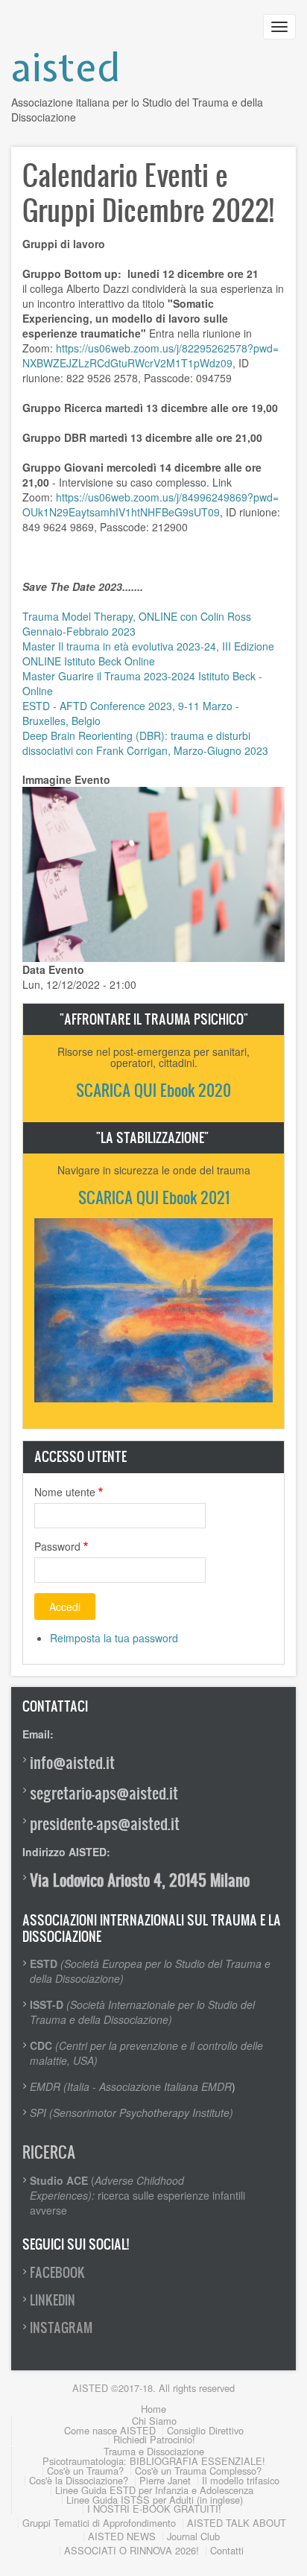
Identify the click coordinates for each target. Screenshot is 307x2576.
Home (153, 2409)
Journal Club (193, 2536)
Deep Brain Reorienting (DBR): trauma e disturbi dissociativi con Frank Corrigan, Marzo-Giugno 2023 (145, 743)
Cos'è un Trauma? (85, 2471)
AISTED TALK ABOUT (237, 2523)
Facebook (57, 2272)
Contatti (227, 2550)
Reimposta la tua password (114, 1638)
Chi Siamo (154, 2421)
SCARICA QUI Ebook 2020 (153, 1090)
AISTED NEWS (122, 2536)
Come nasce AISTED (110, 2430)
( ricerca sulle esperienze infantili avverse (137, 2195)
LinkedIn (53, 2300)
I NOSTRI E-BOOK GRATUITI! (154, 2509)
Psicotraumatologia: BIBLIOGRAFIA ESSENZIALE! (154, 2461)
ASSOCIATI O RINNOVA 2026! (132, 2550)
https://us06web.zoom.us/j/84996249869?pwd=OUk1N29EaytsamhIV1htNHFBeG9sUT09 (151, 504)
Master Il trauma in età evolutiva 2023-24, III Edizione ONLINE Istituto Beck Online (148, 654)
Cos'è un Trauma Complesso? (198, 2471)
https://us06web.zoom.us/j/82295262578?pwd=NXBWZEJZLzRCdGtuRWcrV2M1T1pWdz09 (151, 355)
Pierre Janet (165, 2480)
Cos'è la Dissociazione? (79, 2480)
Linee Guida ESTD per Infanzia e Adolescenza (154, 2490)
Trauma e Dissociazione (154, 2451)
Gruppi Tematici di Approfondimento (99, 2523)
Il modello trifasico (241, 2480)
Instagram (61, 2327)
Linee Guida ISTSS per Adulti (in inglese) (155, 2500)
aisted (66, 67)
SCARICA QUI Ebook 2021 (154, 1197)
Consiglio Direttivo (205, 2430)
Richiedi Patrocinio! (154, 2439)
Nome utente (65, 1492)
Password (57, 1546)
